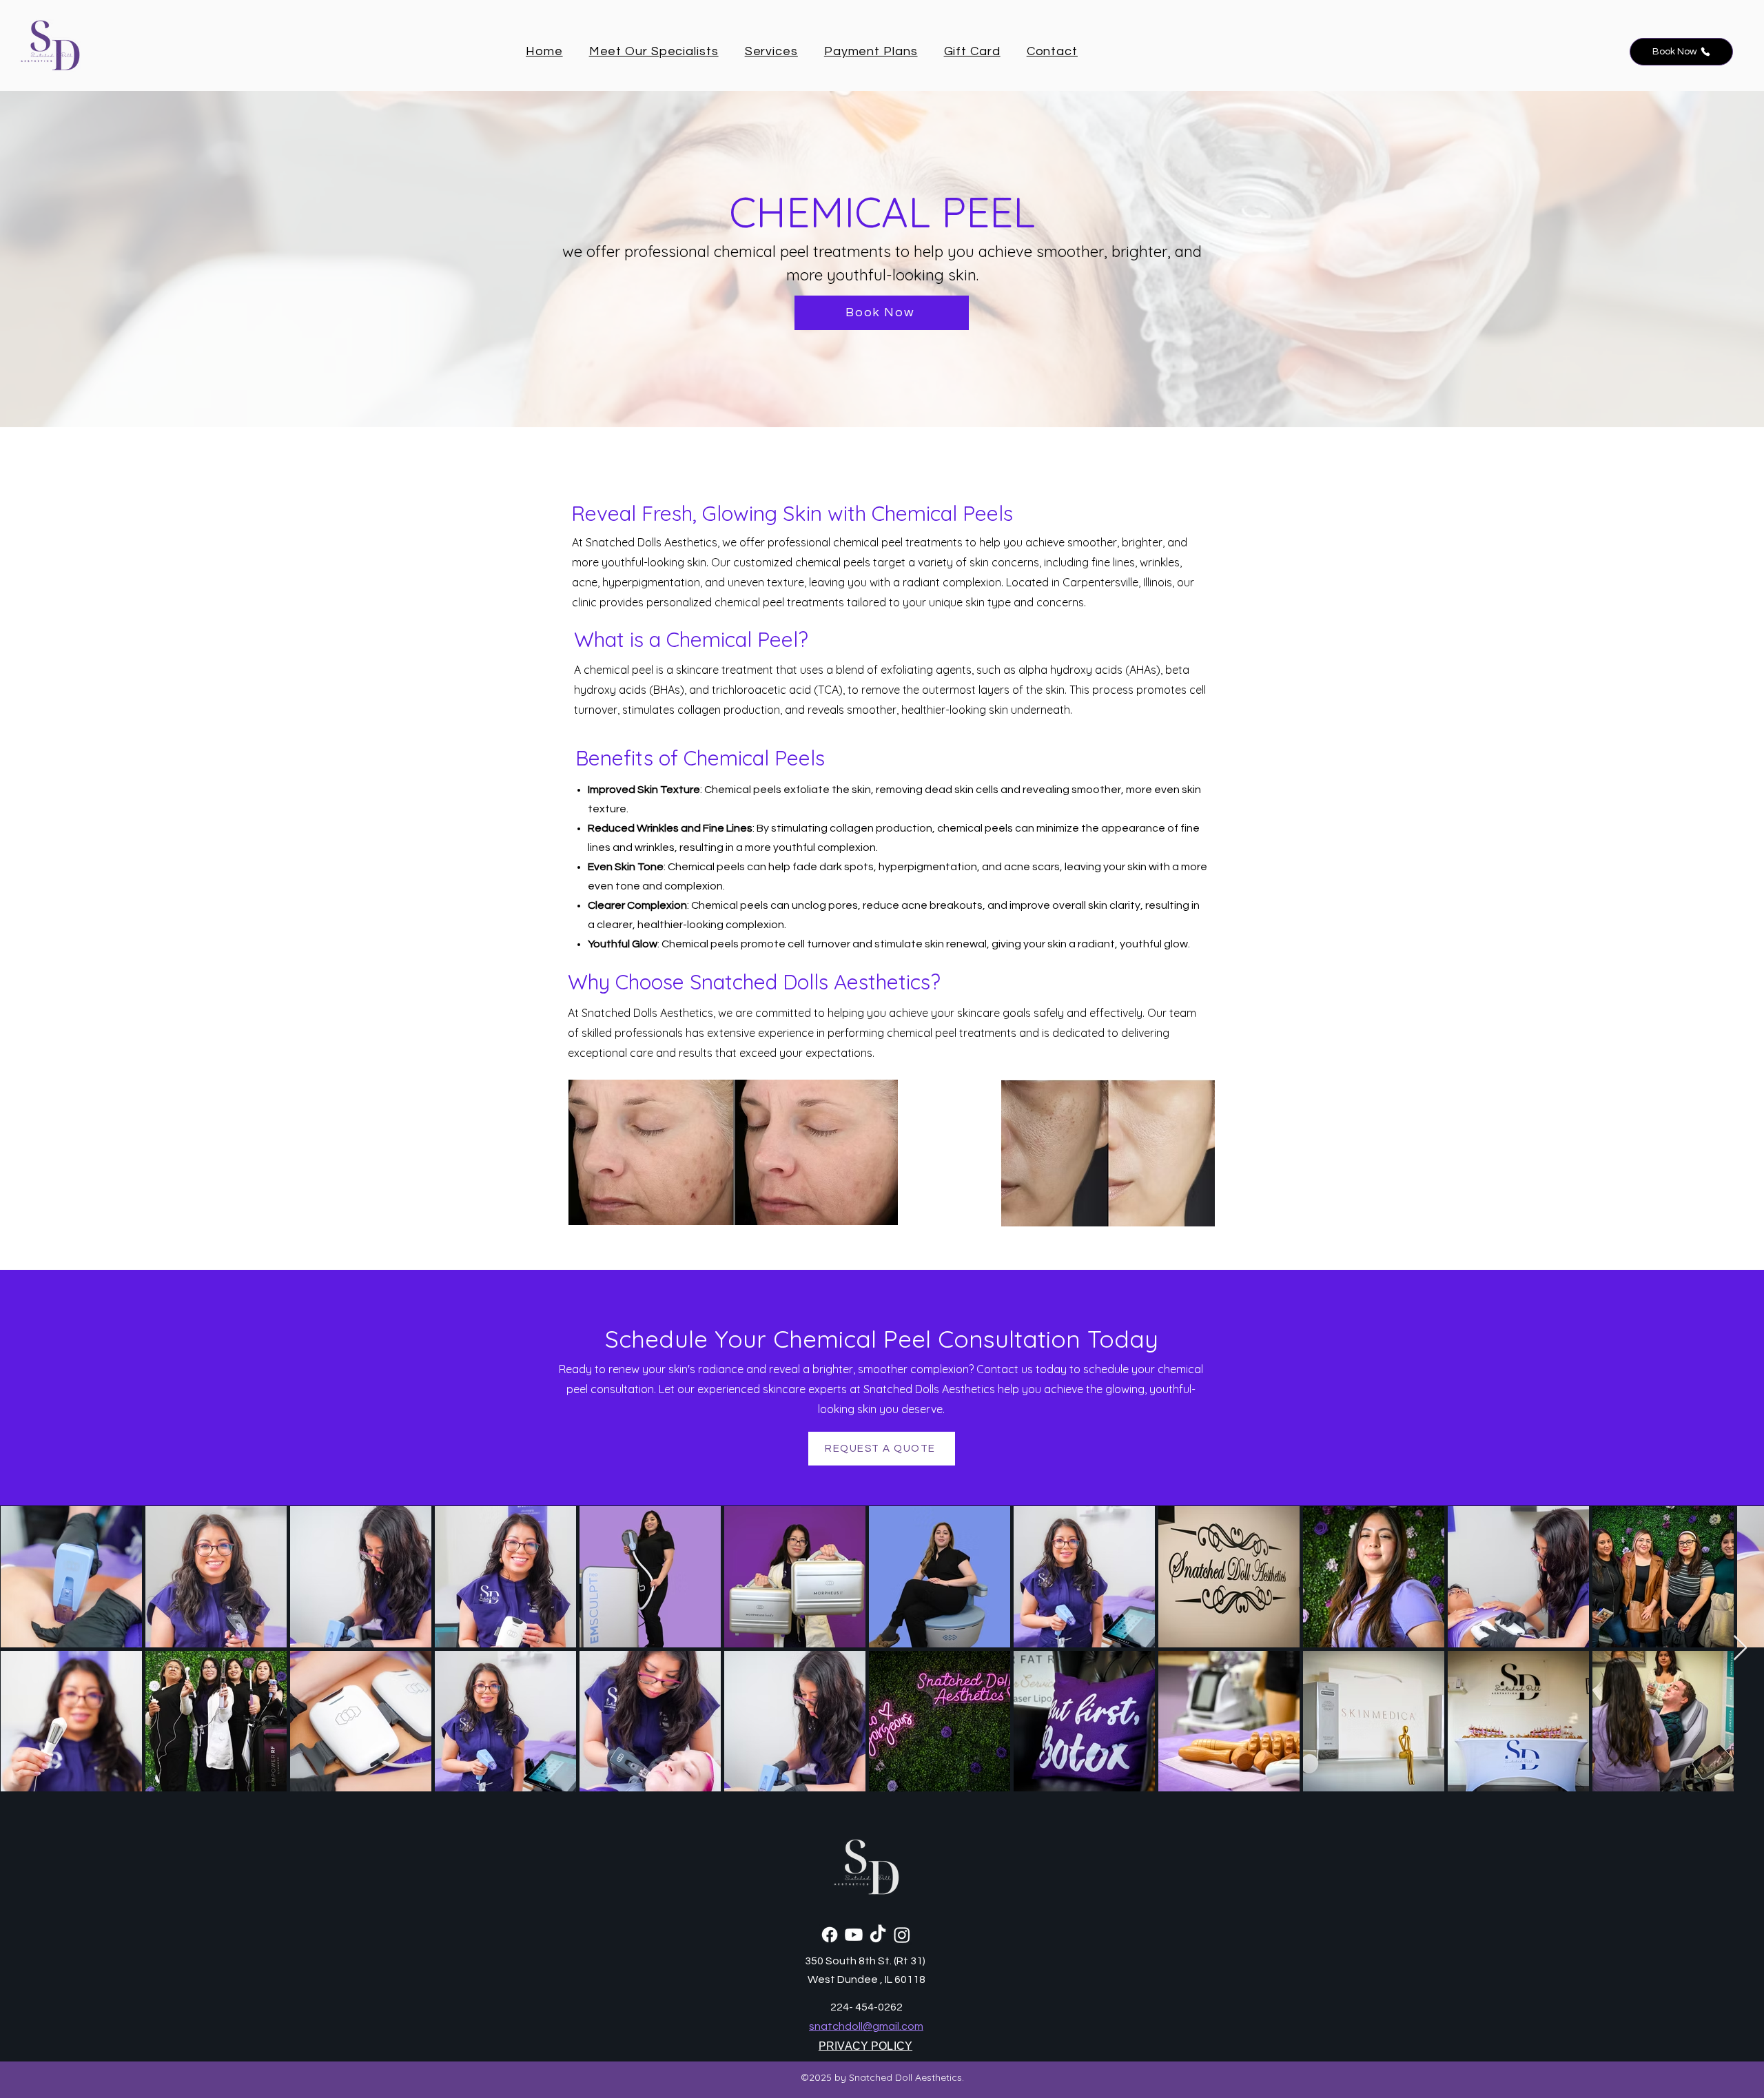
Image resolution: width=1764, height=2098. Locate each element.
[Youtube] (854, 1935)
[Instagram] (902, 1935)
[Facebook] (830, 1935)
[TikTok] (878, 1935)
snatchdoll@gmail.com (866, 2026)
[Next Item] (1740, 1648)
